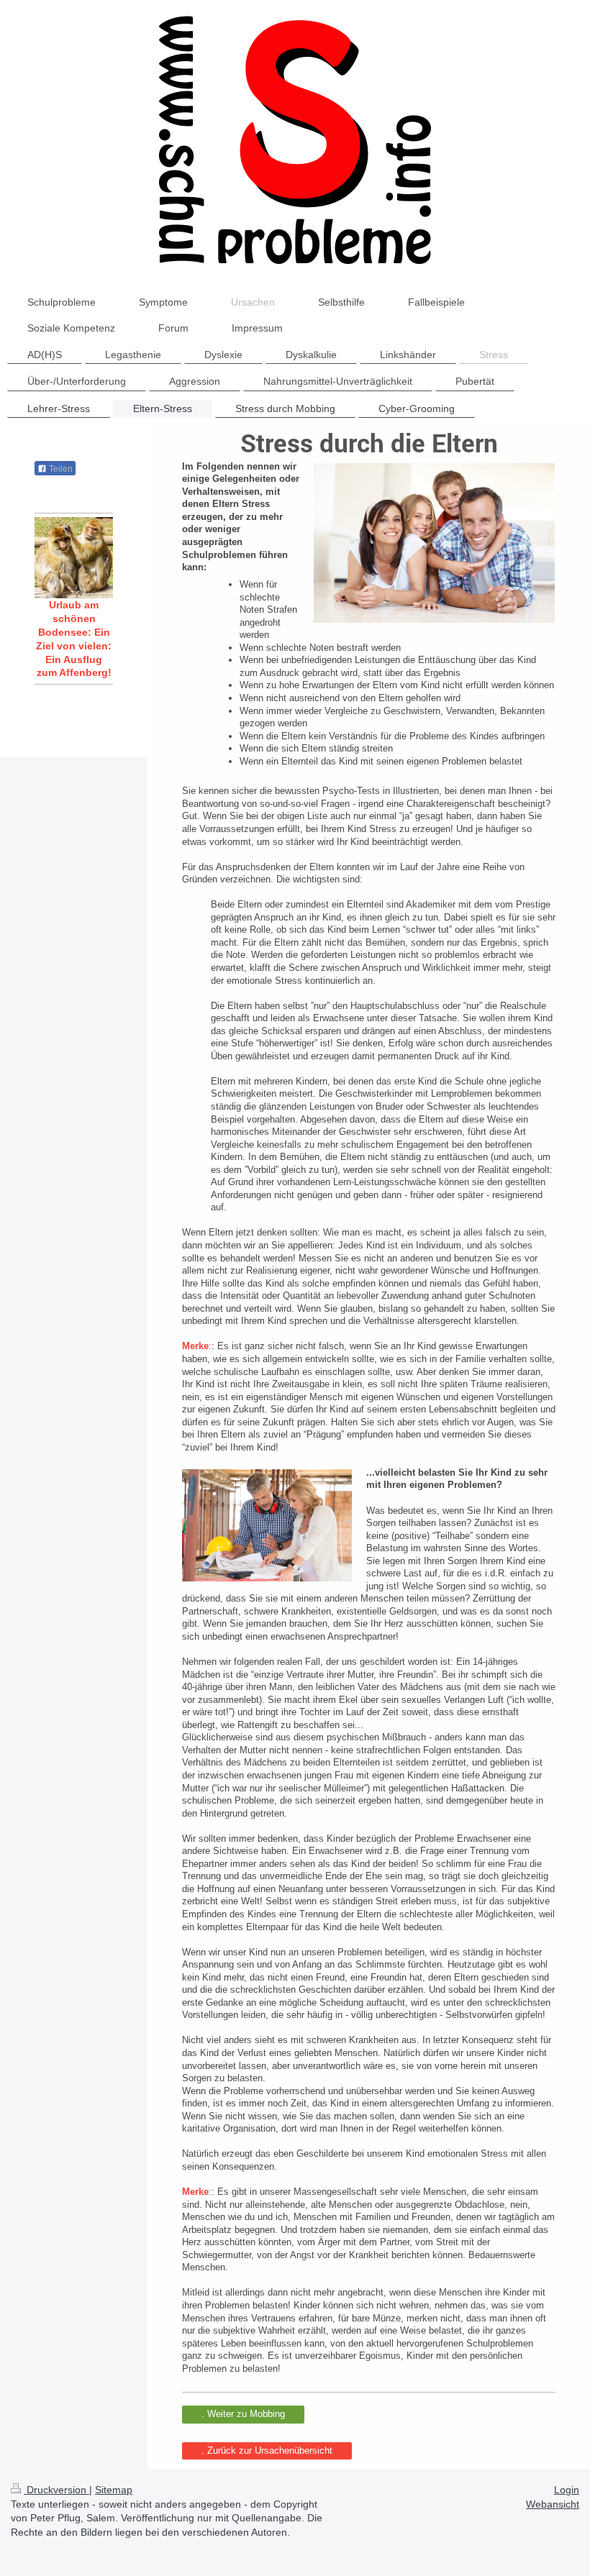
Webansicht (553, 2504)
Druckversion (56, 2490)
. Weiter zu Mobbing (243, 2414)
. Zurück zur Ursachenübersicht (267, 2451)
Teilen (60, 469)
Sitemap (114, 2490)
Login (567, 2490)
